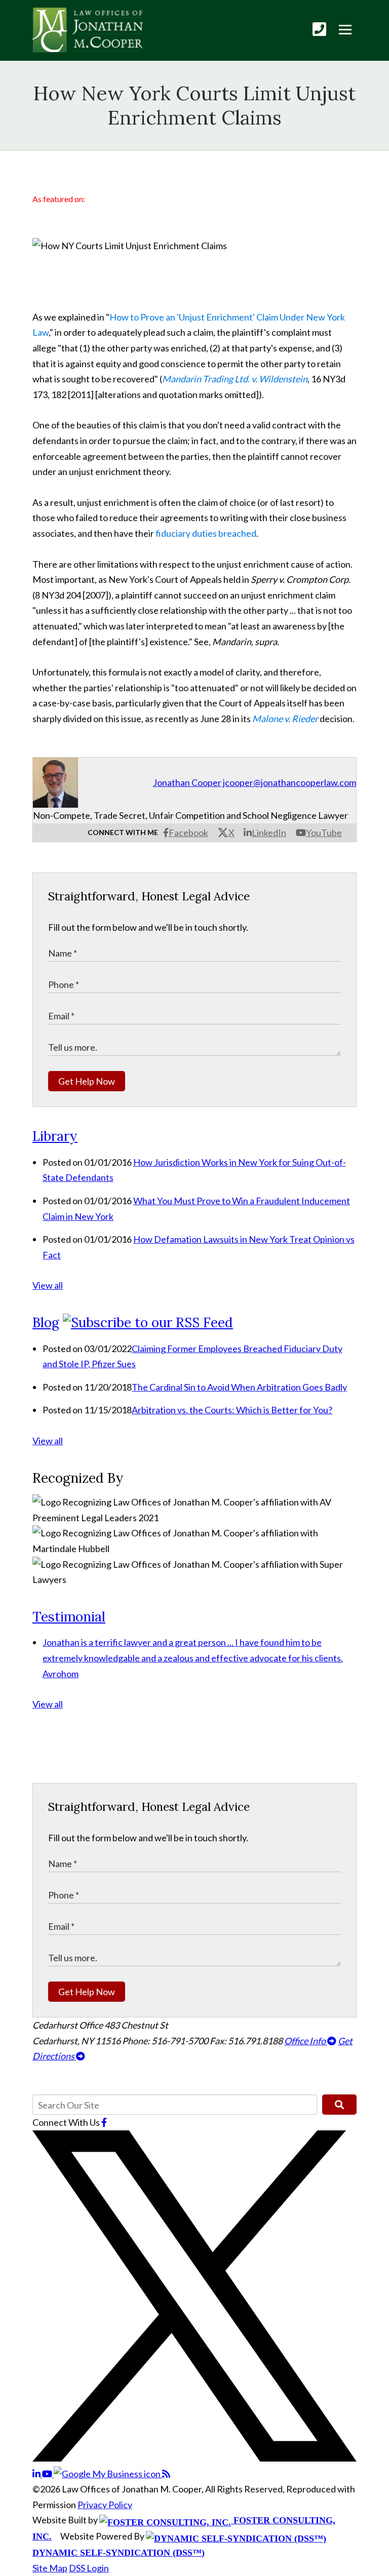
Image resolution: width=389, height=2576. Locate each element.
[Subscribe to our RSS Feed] (148, 1322)
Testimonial (69, 1617)
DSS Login (89, 2568)
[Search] (339, 2105)
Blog (46, 1322)
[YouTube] (48, 2474)
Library (55, 1136)
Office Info (306, 2041)
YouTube (324, 833)
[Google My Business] (108, 2474)
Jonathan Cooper (187, 782)
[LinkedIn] (37, 2474)
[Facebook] (104, 2122)
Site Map (50, 2568)
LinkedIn (269, 833)
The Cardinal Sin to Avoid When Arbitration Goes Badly (239, 1387)
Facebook (188, 833)
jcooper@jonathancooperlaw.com (289, 782)
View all (48, 1285)
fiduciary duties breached (206, 533)
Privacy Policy (105, 2505)
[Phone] (319, 29)
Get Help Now (87, 1081)
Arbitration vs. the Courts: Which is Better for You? (232, 1410)
